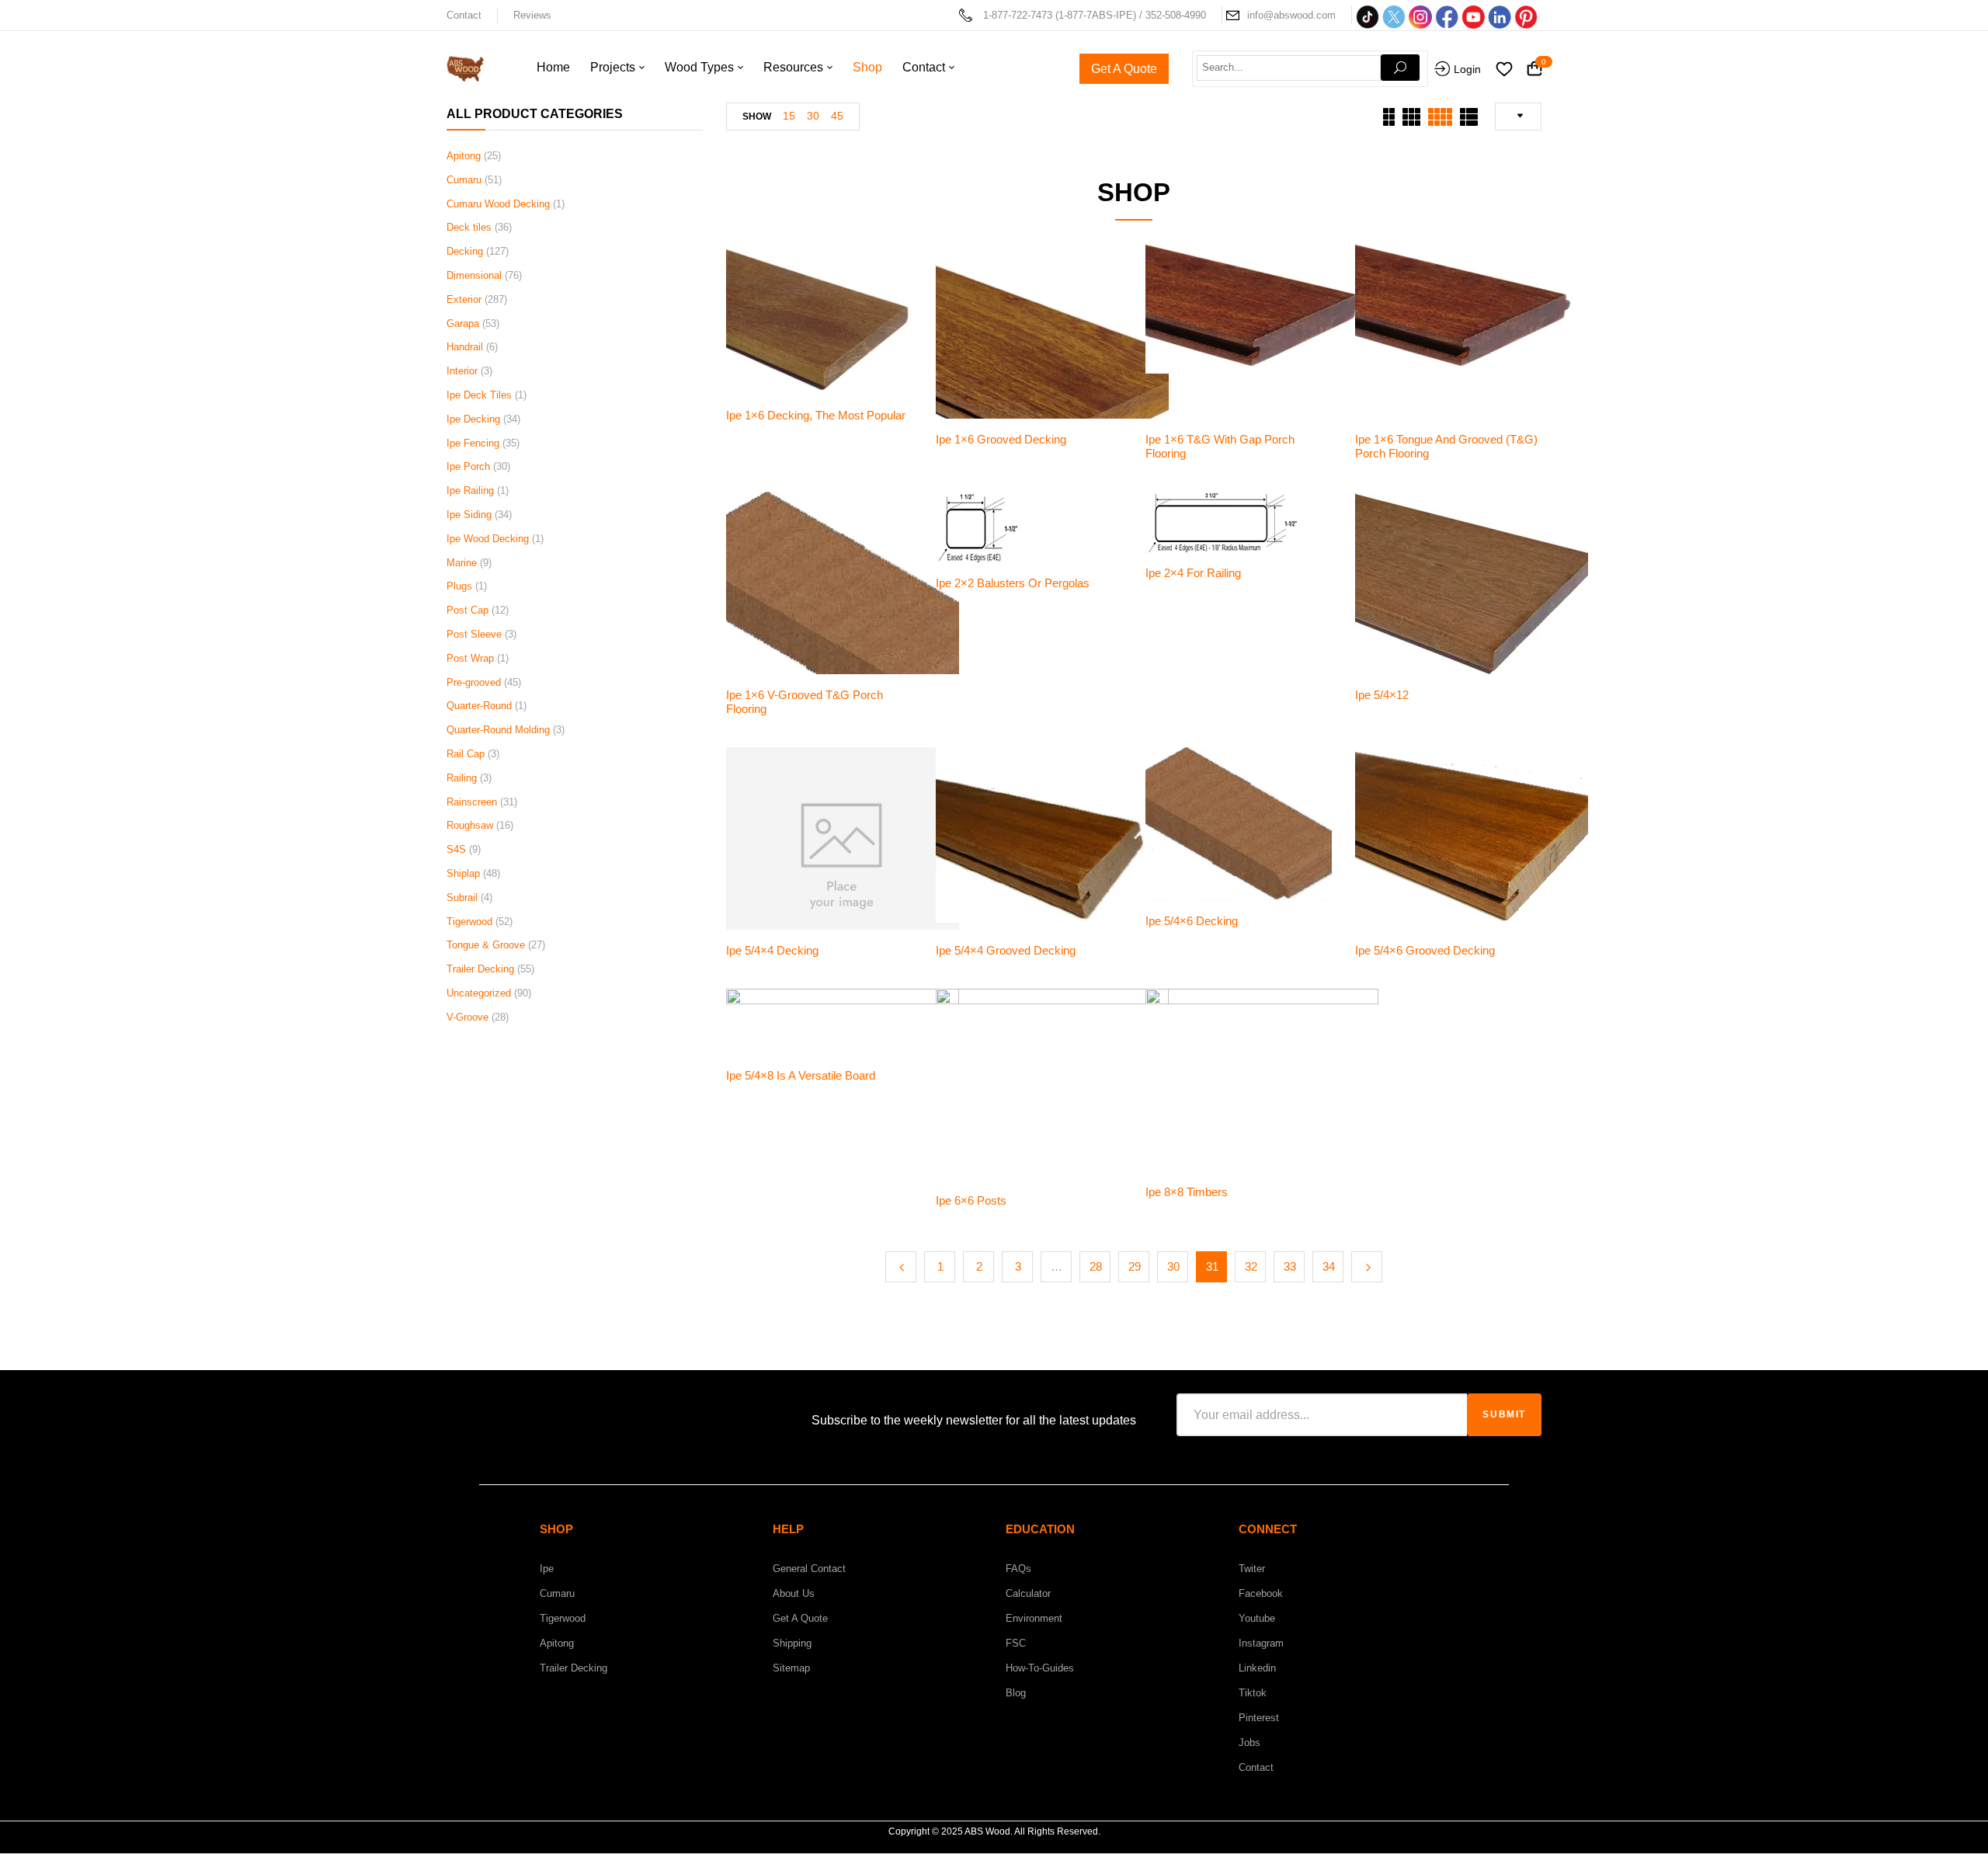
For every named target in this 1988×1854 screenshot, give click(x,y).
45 (837, 116)
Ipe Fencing (473, 443)
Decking (465, 251)
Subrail (462, 897)
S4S (456, 849)
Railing (462, 778)
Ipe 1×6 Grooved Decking (1001, 439)
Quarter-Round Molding (498, 730)
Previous (901, 1267)
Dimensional (474, 275)
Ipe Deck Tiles (479, 395)
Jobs (1249, 1743)
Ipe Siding (469, 515)
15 (789, 116)
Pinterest (1259, 1718)
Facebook (1261, 1593)
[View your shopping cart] (1534, 70)
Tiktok (1253, 1693)
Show (757, 117)
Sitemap (791, 1668)
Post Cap (467, 610)
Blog (1016, 1693)
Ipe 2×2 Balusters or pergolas (1013, 583)
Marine (462, 563)
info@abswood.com (1291, 15)
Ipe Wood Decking (488, 539)
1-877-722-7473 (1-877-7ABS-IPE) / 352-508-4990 (1095, 15)
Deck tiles (469, 227)
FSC (1016, 1643)
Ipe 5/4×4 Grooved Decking (1006, 950)
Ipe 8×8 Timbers (1187, 1192)
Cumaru (464, 180)
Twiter (1252, 1569)
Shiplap (463, 873)
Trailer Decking (480, 969)
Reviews (532, 15)
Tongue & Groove (486, 945)
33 (1290, 1266)
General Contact (809, 1569)
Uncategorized (479, 993)
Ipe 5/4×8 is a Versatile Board (801, 1075)
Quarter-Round (479, 706)
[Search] (1400, 68)
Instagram (1261, 1643)
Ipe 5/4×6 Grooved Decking (1425, 950)
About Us (794, 1593)
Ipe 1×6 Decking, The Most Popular (816, 415)
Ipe (547, 1569)
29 (1135, 1266)
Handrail (465, 347)
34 (1329, 1266)
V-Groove (467, 1017)
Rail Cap (466, 754)
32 (1251, 1266)
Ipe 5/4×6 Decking (1192, 921)
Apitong (464, 156)
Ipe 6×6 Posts (971, 1200)
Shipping (792, 1643)
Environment (1034, 1618)
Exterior (464, 299)
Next (1367, 1267)
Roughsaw (470, 825)
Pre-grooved (474, 682)
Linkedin (1257, 1668)
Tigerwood (469, 922)
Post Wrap (470, 658)
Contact (464, 15)
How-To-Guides (1040, 1668)
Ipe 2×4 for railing (1193, 573)
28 (1096, 1266)
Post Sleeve (474, 634)
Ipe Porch (468, 466)
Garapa (463, 323)
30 (813, 116)
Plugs (459, 586)
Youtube (1257, 1618)
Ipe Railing (470, 490)
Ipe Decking (473, 419)
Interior (462, 371)
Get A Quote (800, 1618)
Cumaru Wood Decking (498, 204)
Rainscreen (472, 802)
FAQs (1018, 1569)
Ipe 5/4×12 (1382, 695)
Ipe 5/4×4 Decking (772, 950)
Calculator (1028, 1593)
